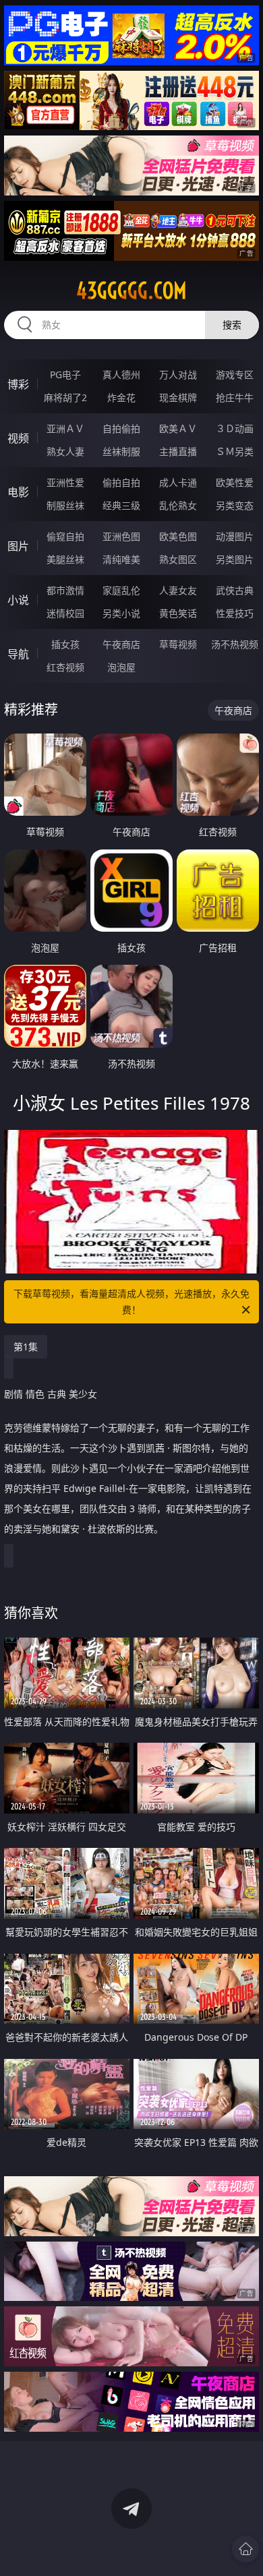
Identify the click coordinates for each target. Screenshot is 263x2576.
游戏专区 (235, 375)
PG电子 (65, 375)
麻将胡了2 (65, 397)
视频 (18, 438)
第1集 (26, 1347)
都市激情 (65, 590)
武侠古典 (235, 590)
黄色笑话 (178, 613)
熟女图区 (178, 559)
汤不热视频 (235, 644)
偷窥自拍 (65, 536)
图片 (18, 546)
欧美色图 (178, 536)
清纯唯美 (121, 559)
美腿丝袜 (65, 559)
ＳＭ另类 (235, 451)
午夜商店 (121, 644)
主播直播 (178, 451)
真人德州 (121, 375)
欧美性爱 (235, 482)
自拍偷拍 (121, 428)
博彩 (18, 384)
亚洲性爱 (65, 482)
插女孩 (65, 644)
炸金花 (121, 397)
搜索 (232, 325)
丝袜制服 (121, 451)
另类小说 (121, 613)
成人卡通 (178, 482)
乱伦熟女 (178, 505)
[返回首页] (245, 2549)
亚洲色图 (121, 536)
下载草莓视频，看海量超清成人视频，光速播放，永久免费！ (131, 1301)
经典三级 (121, 505)
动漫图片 (235, 536)
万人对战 (178, 375)
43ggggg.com (131, 291)
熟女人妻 (65, 451)
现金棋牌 (178, 397)
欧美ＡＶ (178, 428)
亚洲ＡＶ (65, 428)
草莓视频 (178, 644)
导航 (18, 654)
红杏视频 (65, 667)
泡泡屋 (121, 667)
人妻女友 (178, 590)
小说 (18, 600)
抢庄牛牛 (235, 397)
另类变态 (235, 505)
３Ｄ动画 (235, 428)
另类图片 (235, 559)
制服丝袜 (65, 505)
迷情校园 (65, 613)
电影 (18, 492)
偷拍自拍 (121, 482)
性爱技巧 (235, 613)
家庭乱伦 (121, 590)
